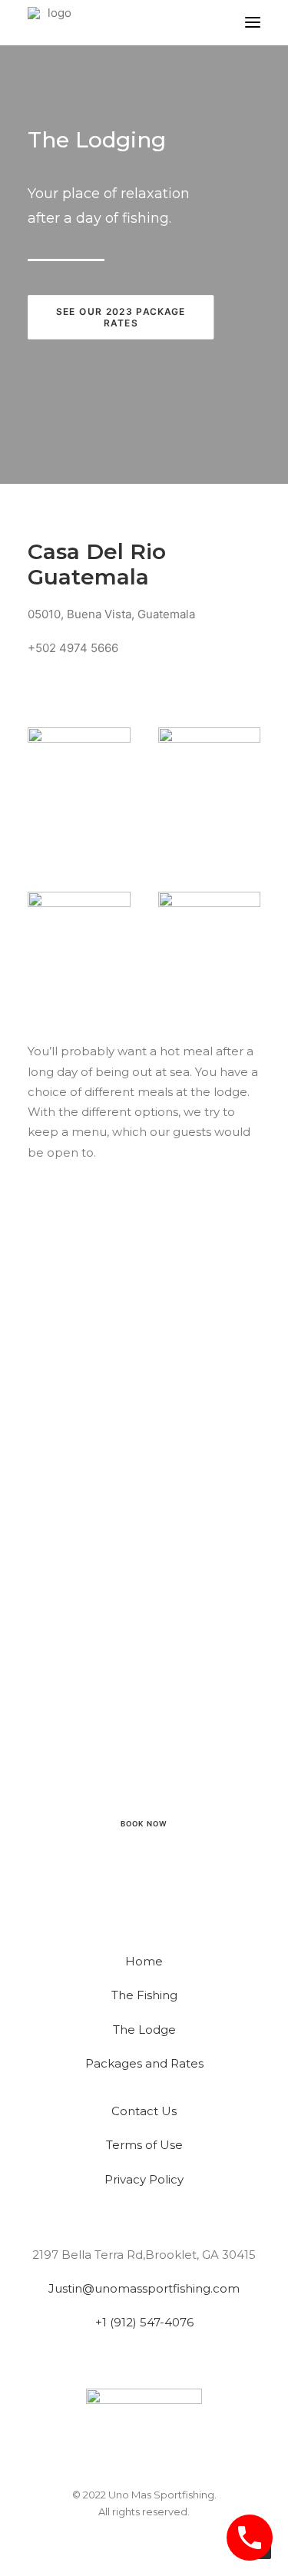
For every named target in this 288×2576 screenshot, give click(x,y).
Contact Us (144, 2111)
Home (144, 1961)
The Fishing (144, 1995)
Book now (144, 1824)
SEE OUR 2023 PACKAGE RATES (122, 316)
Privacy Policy (144, 2179)
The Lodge (144, 2030)
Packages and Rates (144, 2063)
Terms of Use (144, 2145)
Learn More (144, 1783)
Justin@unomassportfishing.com (144, 2288)
